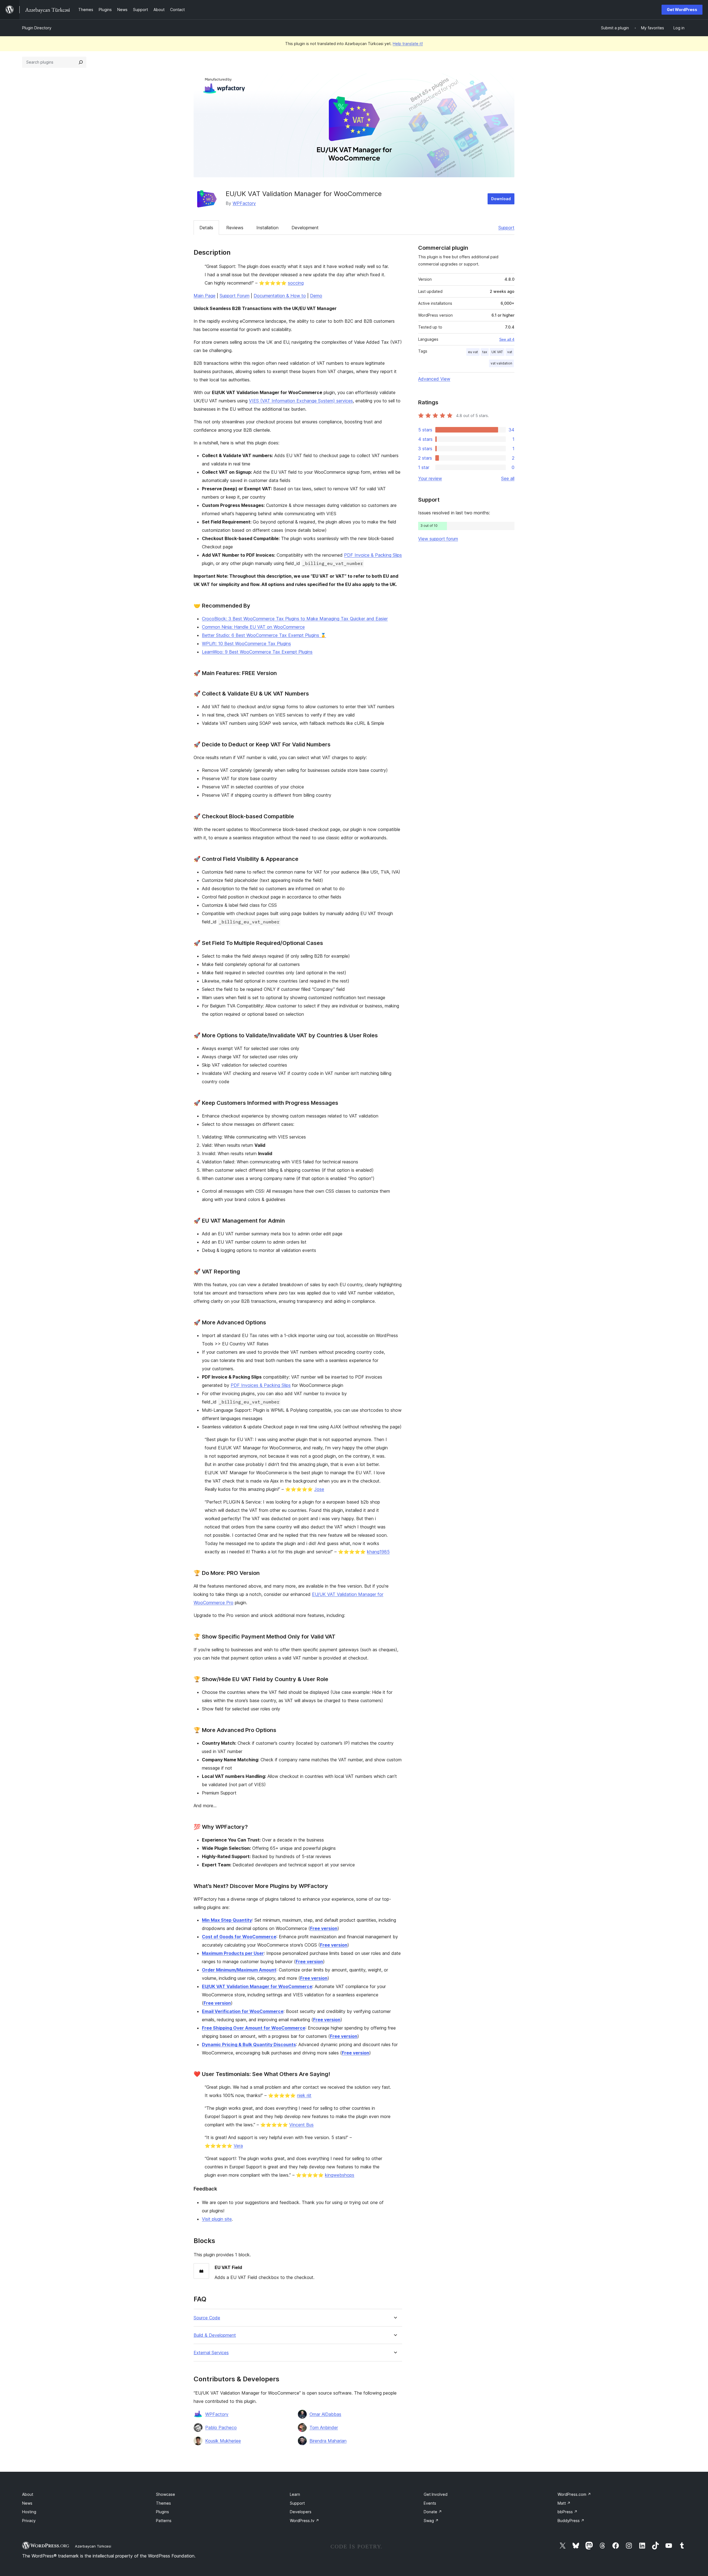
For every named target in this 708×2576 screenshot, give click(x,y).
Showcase (166, 2494)
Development (305, 228)
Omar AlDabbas (325, 2414)
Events (430, 2503)
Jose (319, 1489)
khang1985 (378, 1552)
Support (506, 228)
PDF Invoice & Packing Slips (373, 555)
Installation (267, 228)
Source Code (207, 2318)
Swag (431, 2521)
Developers (301, 2512)
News (27, 2503)
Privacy (29, 2521)
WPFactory (244, 203)
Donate (433, 2512)
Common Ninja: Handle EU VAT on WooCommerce (253, 627)
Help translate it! (408, 44)
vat (510, 352)
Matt (564, 2503)
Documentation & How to (280, 296)
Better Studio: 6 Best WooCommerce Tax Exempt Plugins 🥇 (264, 635)
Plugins (162, 2512)
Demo (316, 296)
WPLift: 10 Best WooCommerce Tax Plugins (246, 644)
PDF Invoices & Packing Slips (261, 1385)
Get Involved (436, 2494)
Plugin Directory (37, 28)
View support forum (438, 539)
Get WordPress (682, 10)
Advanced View (434, 379)
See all (508, 478)
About (28, 2494)
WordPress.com (574, 2494)
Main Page (205, 296)
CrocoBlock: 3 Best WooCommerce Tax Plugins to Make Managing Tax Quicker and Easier (295, 619)
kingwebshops (340, 2175)
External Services (211, 2353)
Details (206, 228)
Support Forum (235, 296)
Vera (238, 2146)
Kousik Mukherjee (223, 2441)
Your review (430, 478)
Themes (163, 2503)
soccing (296, 283)
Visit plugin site (217, 2219)
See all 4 (507, 339)
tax (485, 352)
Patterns (164, 2521)
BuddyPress (571, 2521)
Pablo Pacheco (221, 2427)
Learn (295, 2494)
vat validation (501, 363)
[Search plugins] (81, 62)
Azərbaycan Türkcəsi (93, 2546)
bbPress (568, 2512)
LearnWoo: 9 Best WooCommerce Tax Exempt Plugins (257, 652)
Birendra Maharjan (328, 2441)
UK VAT (497, 352)
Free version (324, 1928)
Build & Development (215, 2335)
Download (501, 199)
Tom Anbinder (324, 2427)
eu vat (473, 352)
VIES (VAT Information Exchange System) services (301, 401)
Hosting (29, 2512)
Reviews (235, 228)
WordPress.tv (304, 2521)
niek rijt (304, 2095)
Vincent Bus (301, 2125)
